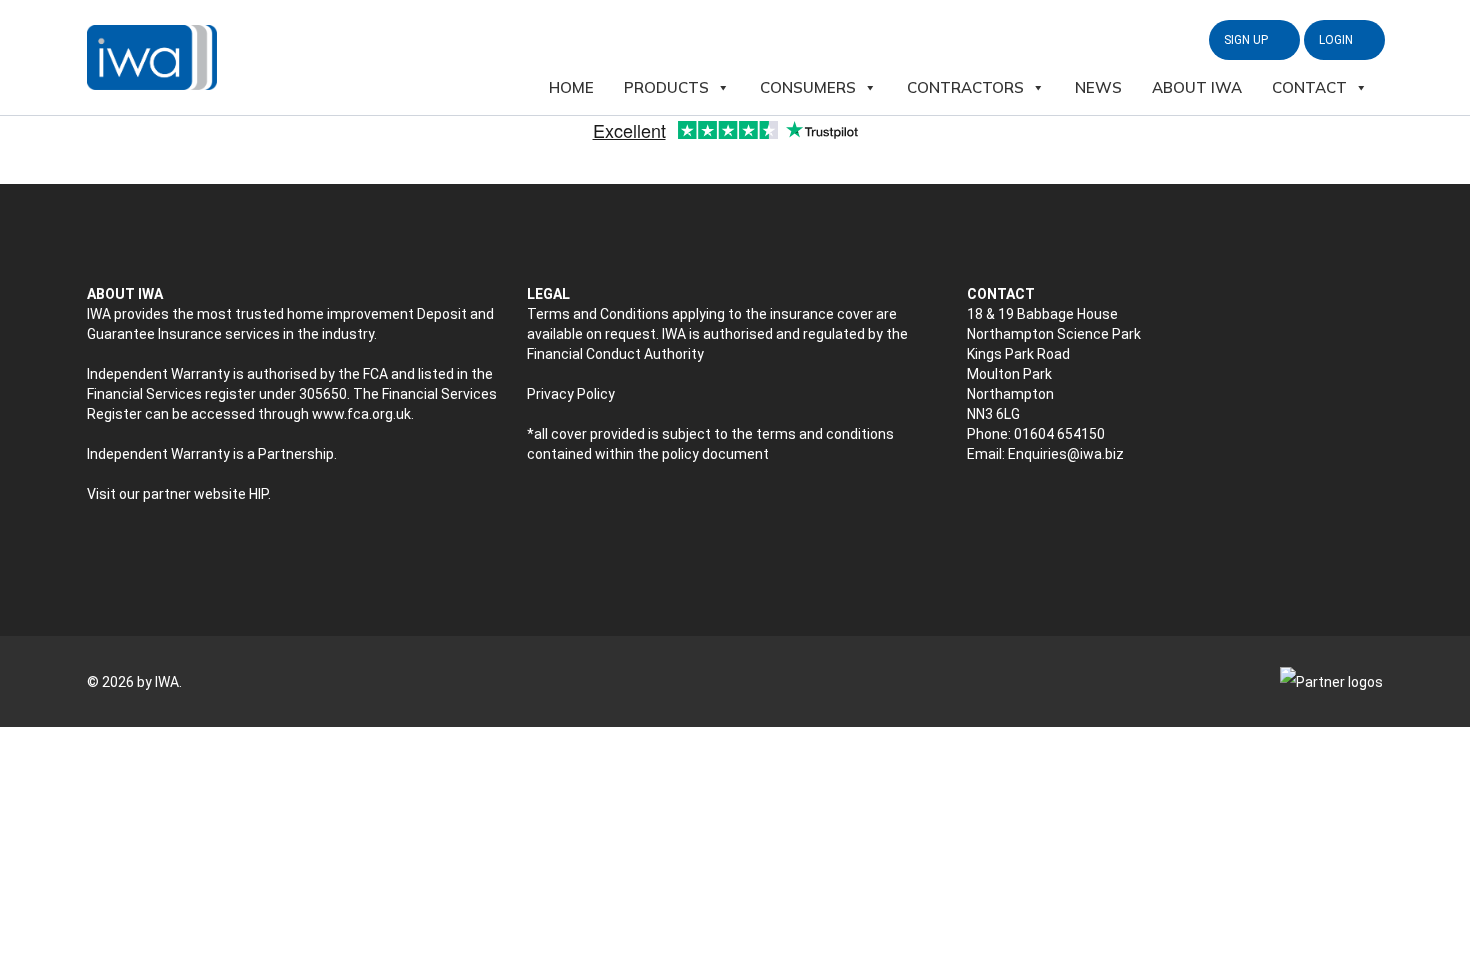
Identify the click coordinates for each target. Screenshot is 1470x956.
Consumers (808, 87)
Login (1337, 40)
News (1098, 87)
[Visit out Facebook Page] (1018, 506)
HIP (258, 494)
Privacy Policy (571, 394)
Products (666, 87)
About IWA (1197, 87)
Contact (1309, 87)
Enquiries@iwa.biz (1066, 454)
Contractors (965, 87)
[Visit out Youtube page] (1060, 506)
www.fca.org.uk (361, 414)
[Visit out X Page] (976, 506)
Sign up (1247, 40)
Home (571, 87)
